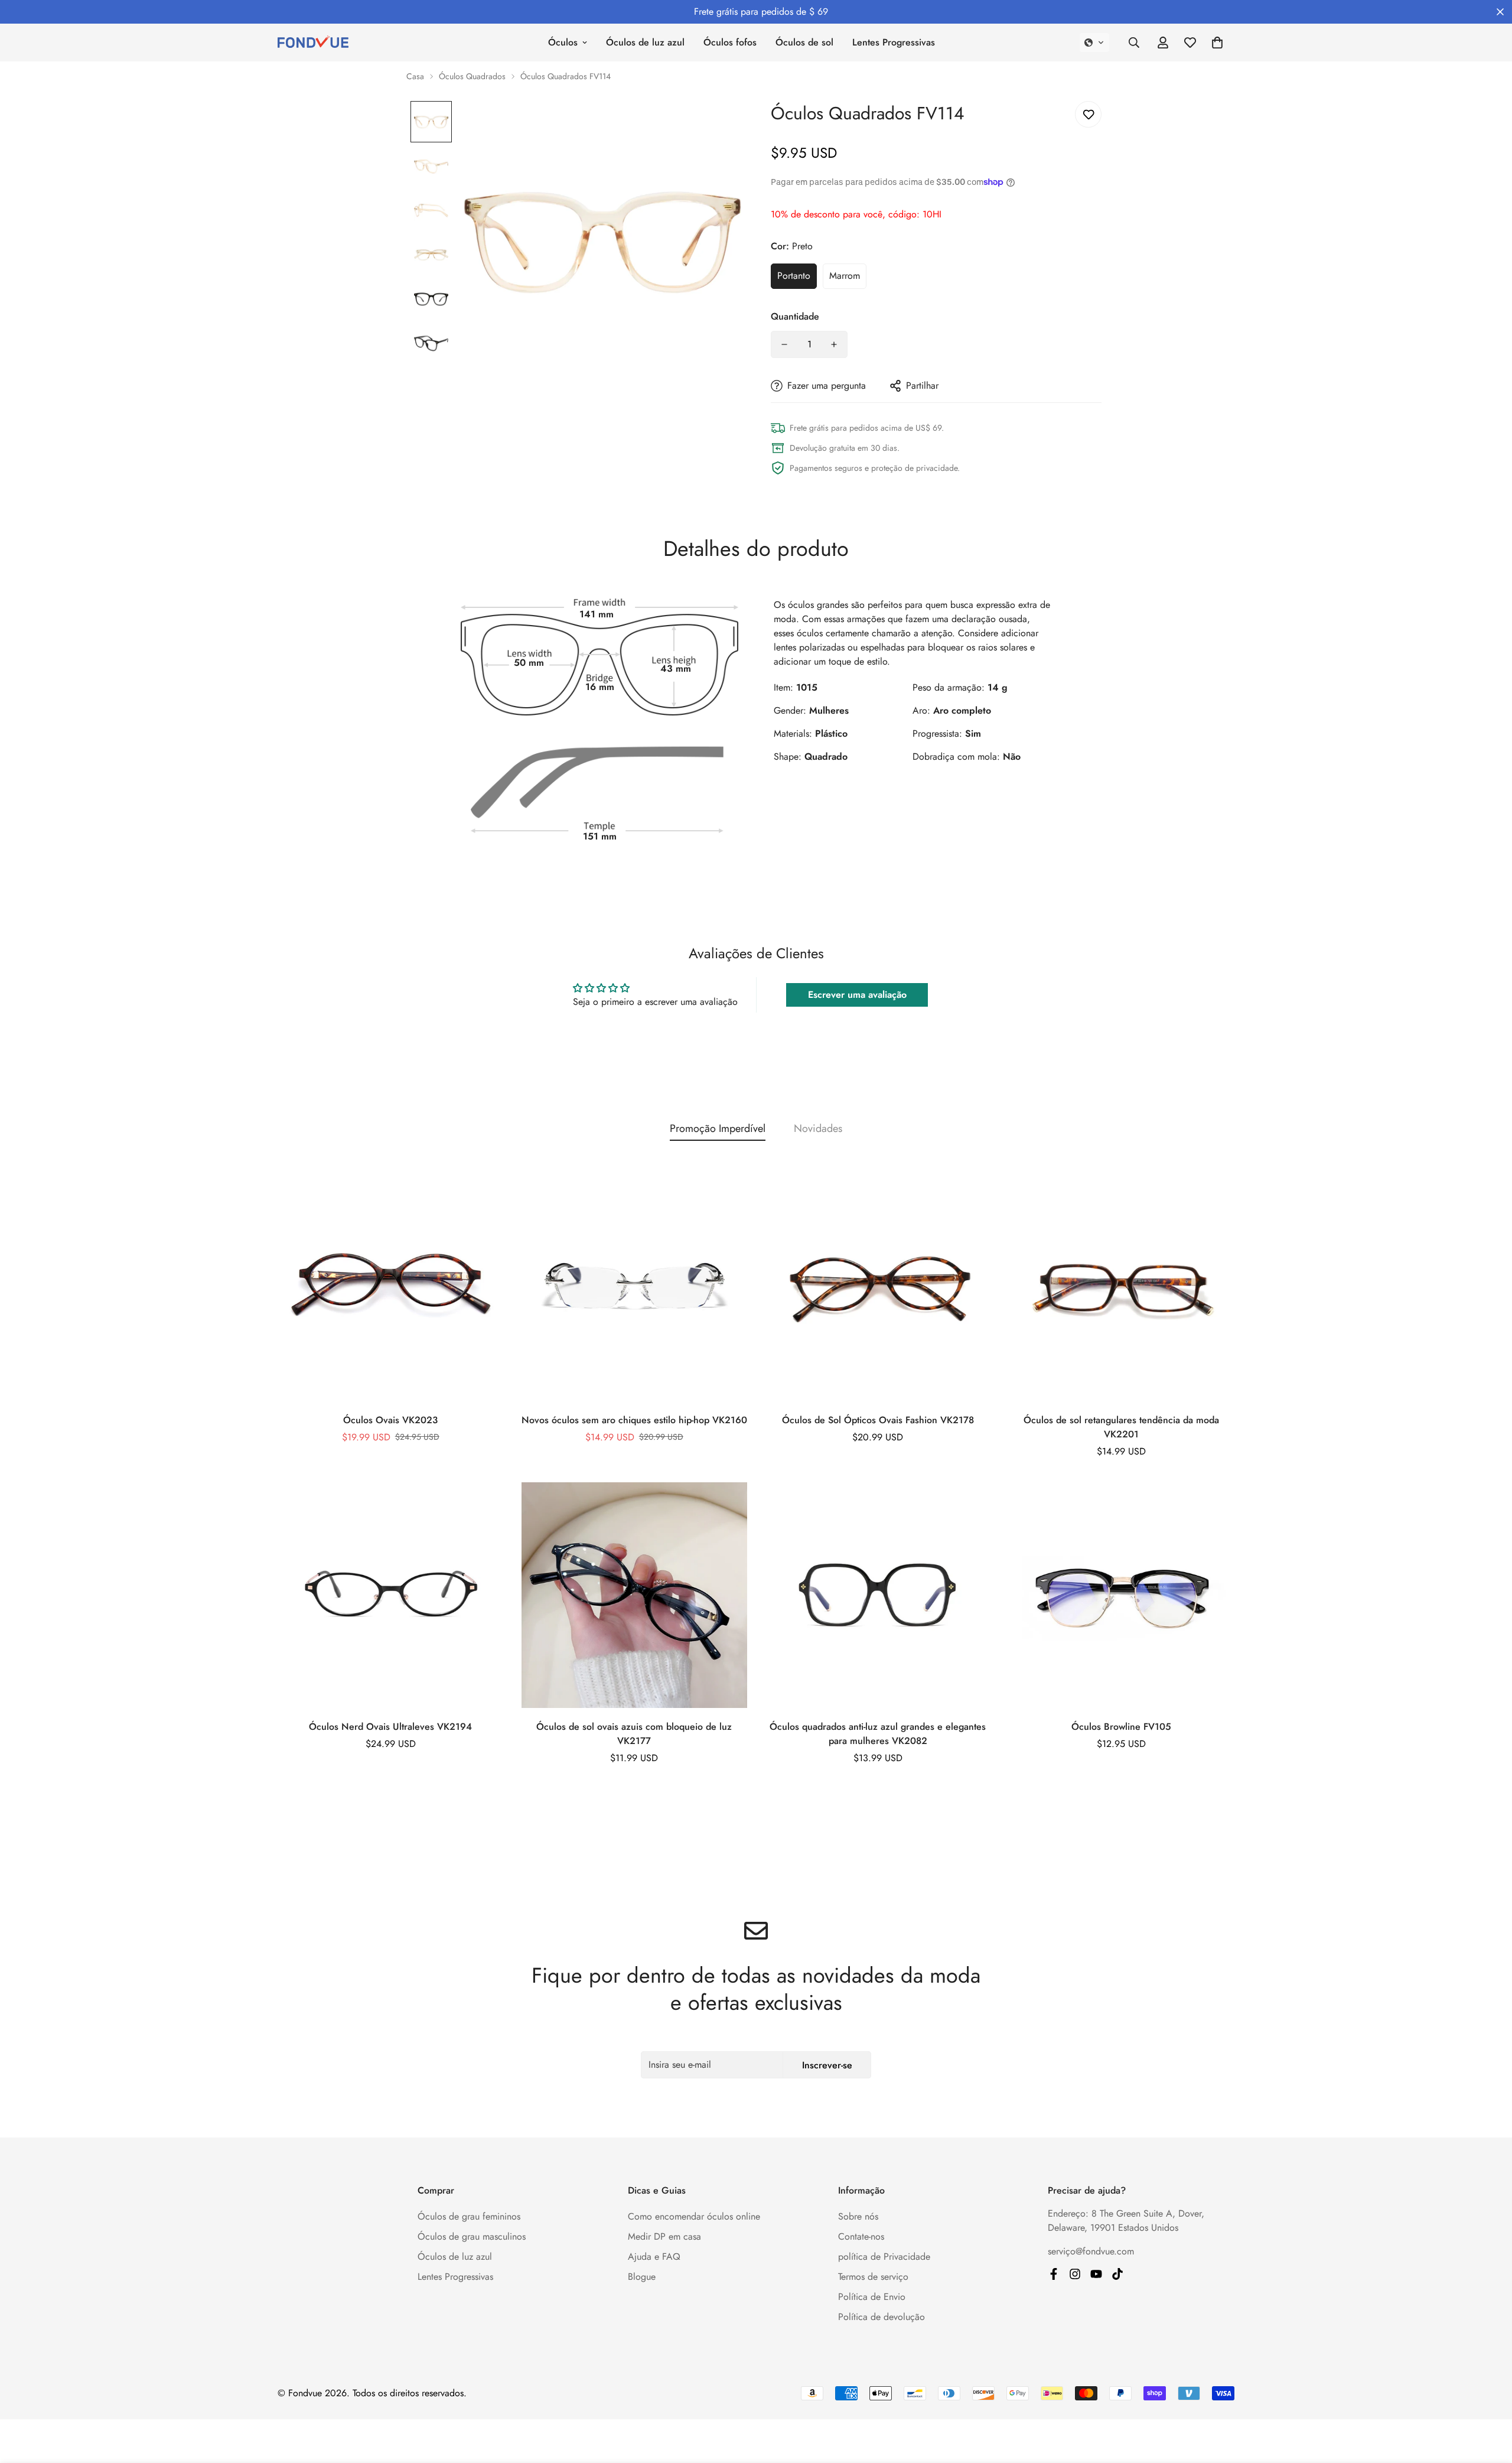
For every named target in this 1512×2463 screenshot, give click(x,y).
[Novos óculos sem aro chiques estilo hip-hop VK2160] (635, 1288)
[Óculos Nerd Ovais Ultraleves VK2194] (391, 1595)
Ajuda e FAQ (654, 2257)
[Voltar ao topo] (1489, 2399)
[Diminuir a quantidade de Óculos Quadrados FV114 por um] (784, 344)
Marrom (845, 276)
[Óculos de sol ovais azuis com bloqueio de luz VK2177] (635, 1595)
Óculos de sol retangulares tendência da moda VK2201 (1121, 1427)
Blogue (642, 2277)
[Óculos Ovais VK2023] (391, 1288)
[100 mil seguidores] (1075, 2274)
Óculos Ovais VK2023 (390, 1420)
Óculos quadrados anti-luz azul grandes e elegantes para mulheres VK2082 (878, 1734)
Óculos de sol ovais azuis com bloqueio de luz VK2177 (634, 1734)
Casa (415, 76)
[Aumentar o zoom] (716, 126)
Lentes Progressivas (894, 42)
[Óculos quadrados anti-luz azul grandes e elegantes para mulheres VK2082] (878, 1595)
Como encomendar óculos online (694, 2216)
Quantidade (795, 316)
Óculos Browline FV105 (1121, 1727)
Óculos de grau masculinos (472, 2236)
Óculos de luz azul (645, 42)
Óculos (563, 42)
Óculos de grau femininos (469, 2216)
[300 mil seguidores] (1054, 2274)
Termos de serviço (873, 2277)
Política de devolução (882, 2317)
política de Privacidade (884, 2257)
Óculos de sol (804, 42)
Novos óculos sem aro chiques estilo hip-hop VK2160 (634, 1420)
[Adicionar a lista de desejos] (1088, 114)
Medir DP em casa (664, 2236)
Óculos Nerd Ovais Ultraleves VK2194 (390, 1727)
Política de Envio (872, 2297)
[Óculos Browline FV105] (1122, 1595)
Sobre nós (858, 2216)
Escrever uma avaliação (857, 995)
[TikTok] (1117, 2274)
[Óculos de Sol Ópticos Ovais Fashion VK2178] (878, 1288)
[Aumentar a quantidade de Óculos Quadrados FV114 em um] (834, 344)
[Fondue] (1096, 2274)
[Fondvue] (313, 43)
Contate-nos (861, 2236)
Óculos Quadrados (472, 76)
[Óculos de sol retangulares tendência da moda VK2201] (1122, 1288)
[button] (1094, 43)
